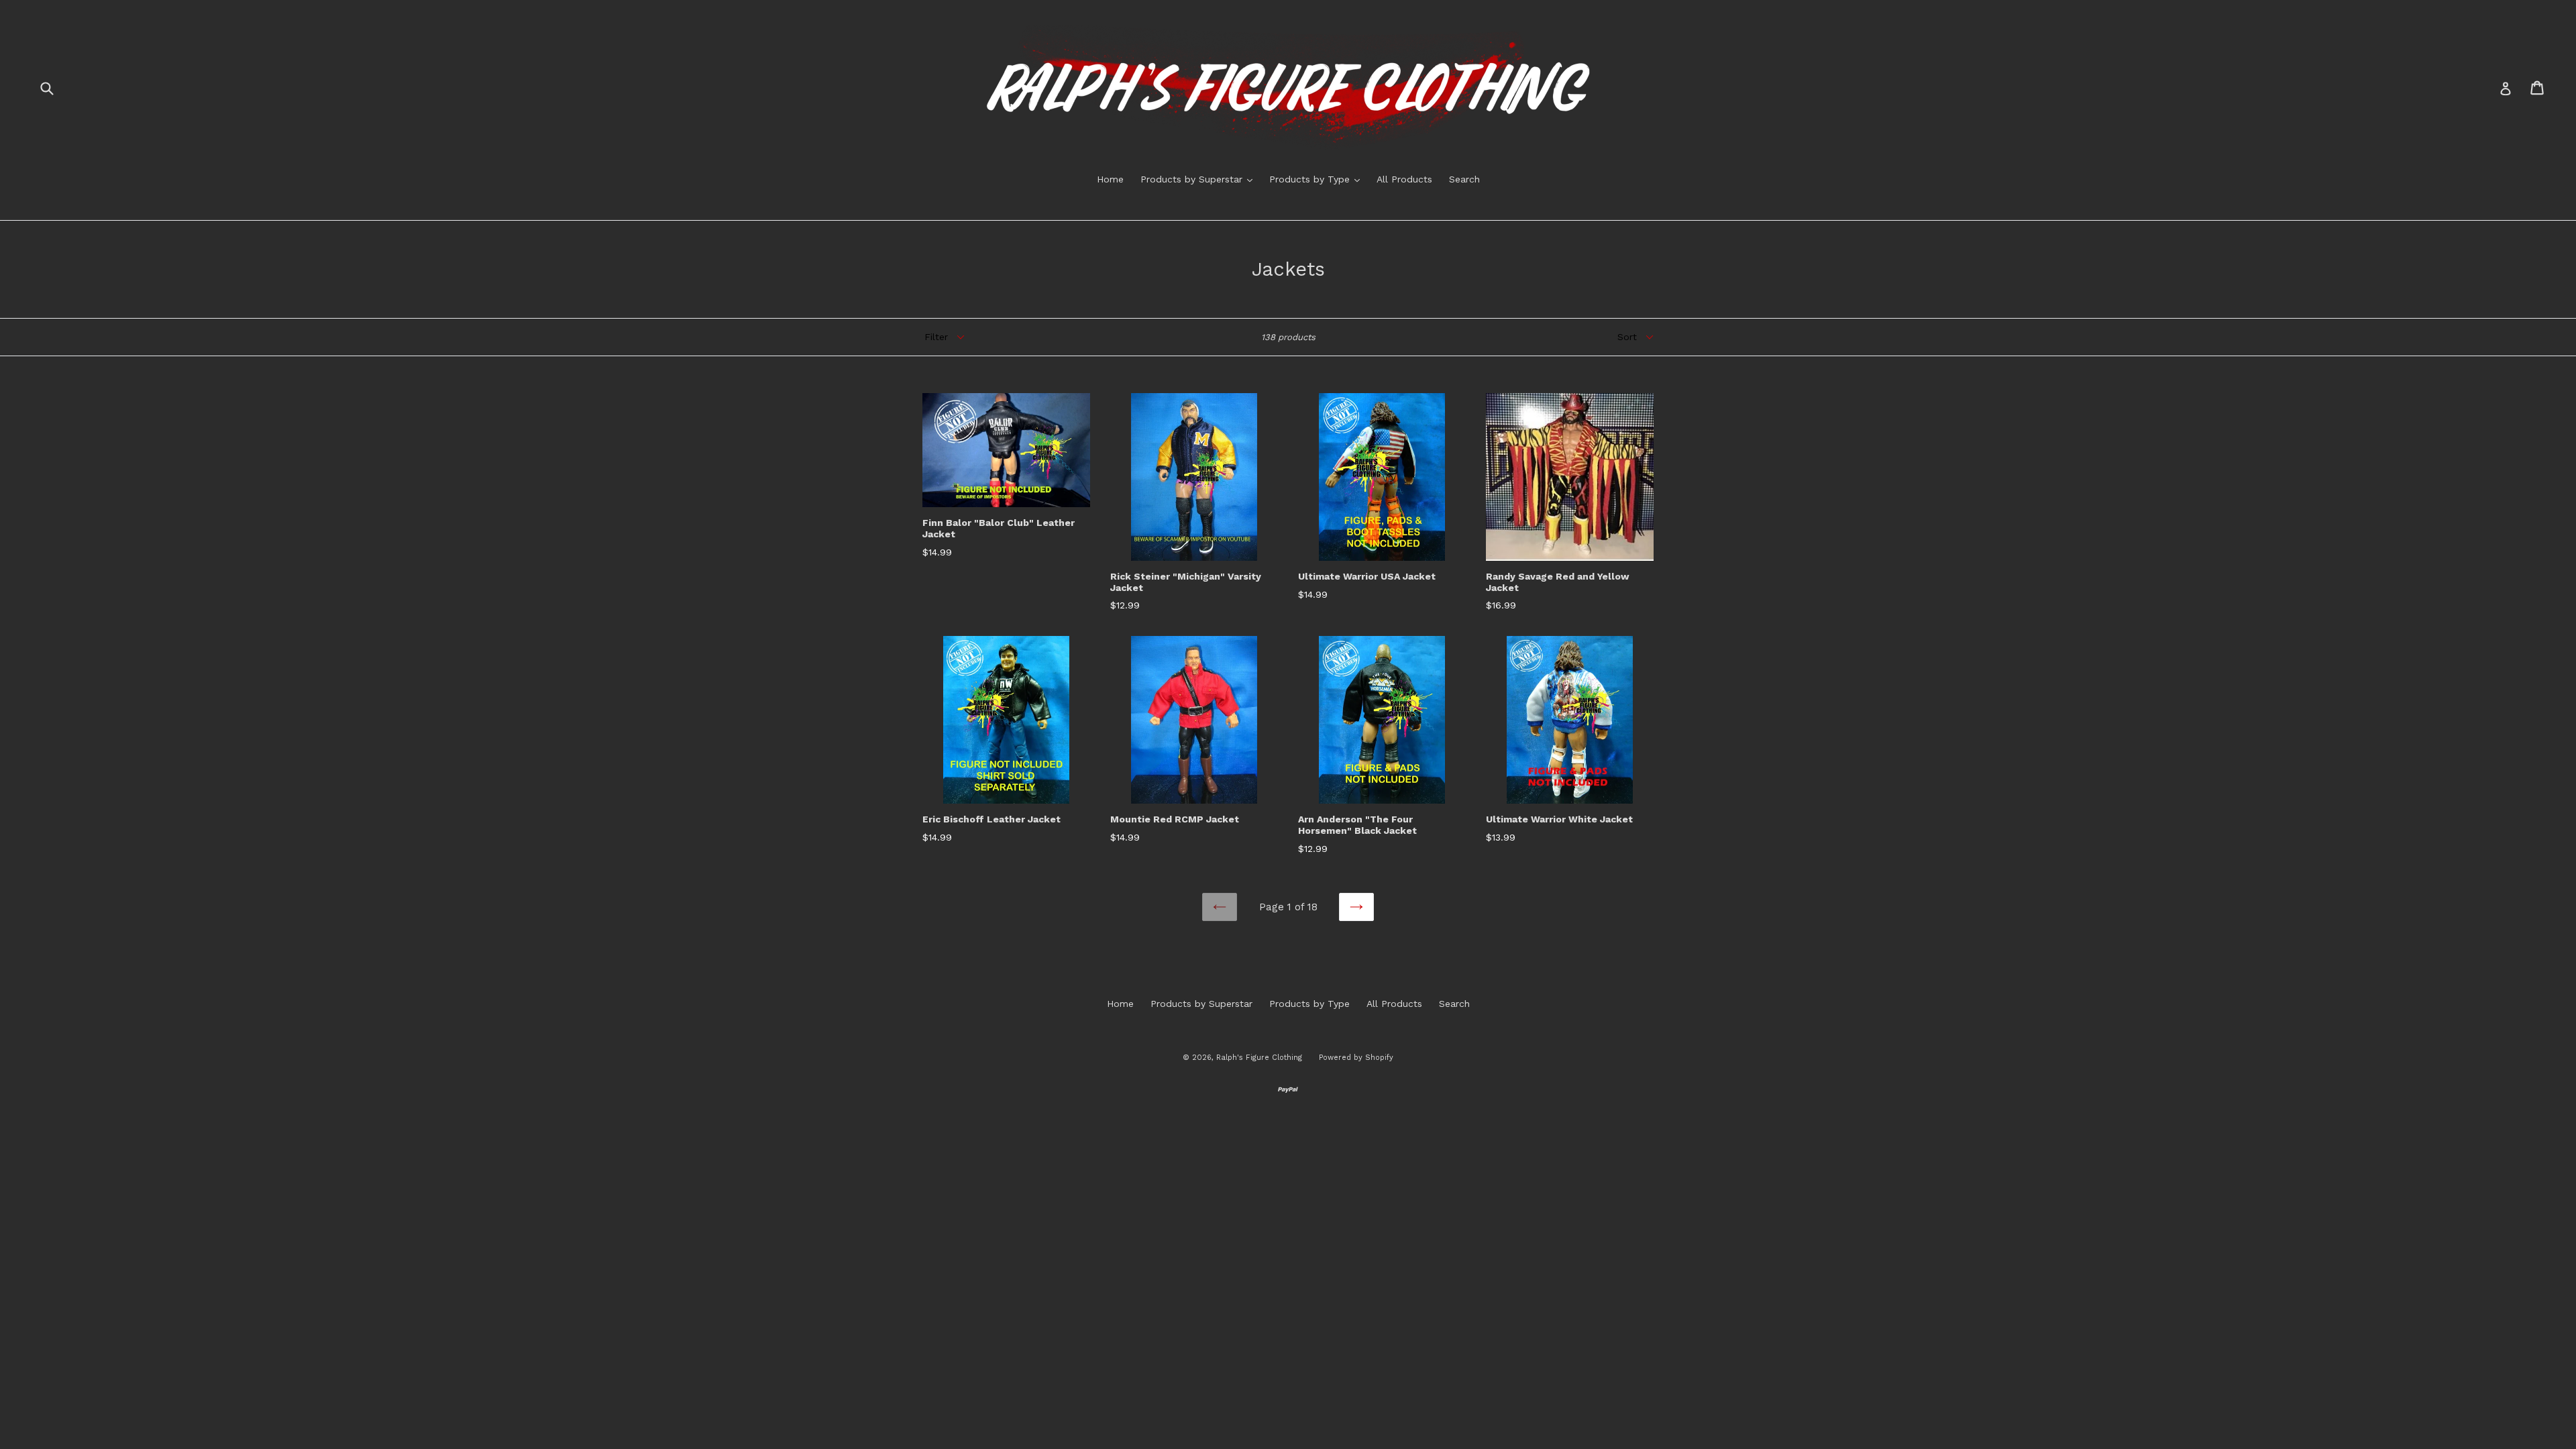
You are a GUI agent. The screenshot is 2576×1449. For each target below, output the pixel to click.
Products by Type (1318, 179)
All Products (1404, 179)
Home (1110, 179)
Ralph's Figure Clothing (1259, 1058)
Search (1464, 179)
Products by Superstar (1200, 179)
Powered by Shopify (1356, 1058)
